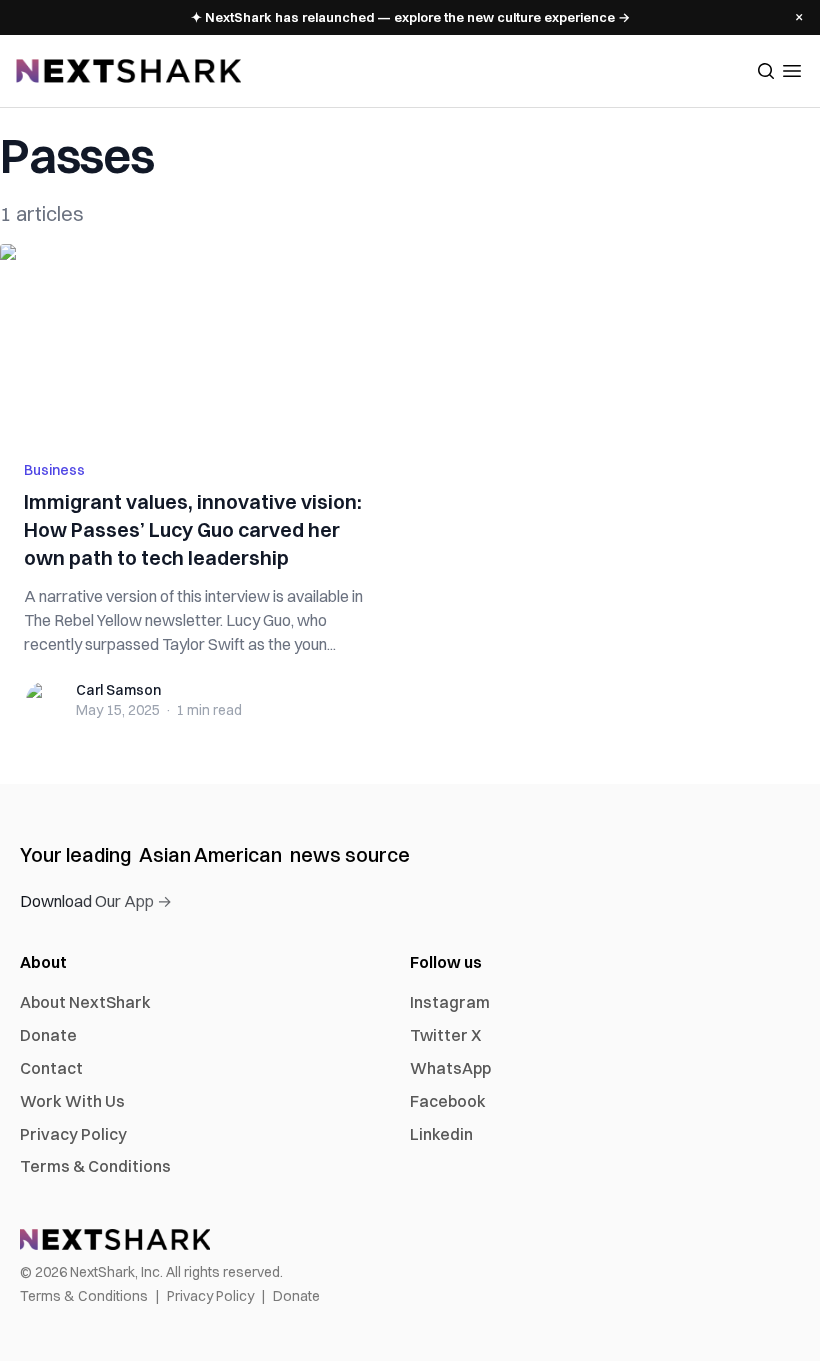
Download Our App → (96, 901)
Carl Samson (118, 690)
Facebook (448, 1101)
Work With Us (72, 1101)
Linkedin (441, 1134)
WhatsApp (450, 1068)
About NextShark (85, 1002)
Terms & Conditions (95, 1166)
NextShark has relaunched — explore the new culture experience (410, 17)
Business (54, 470)
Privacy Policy (73, 1134)
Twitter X (445, 1035)
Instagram (450, 1002)
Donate (48, 1035)
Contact (51, 1068)
